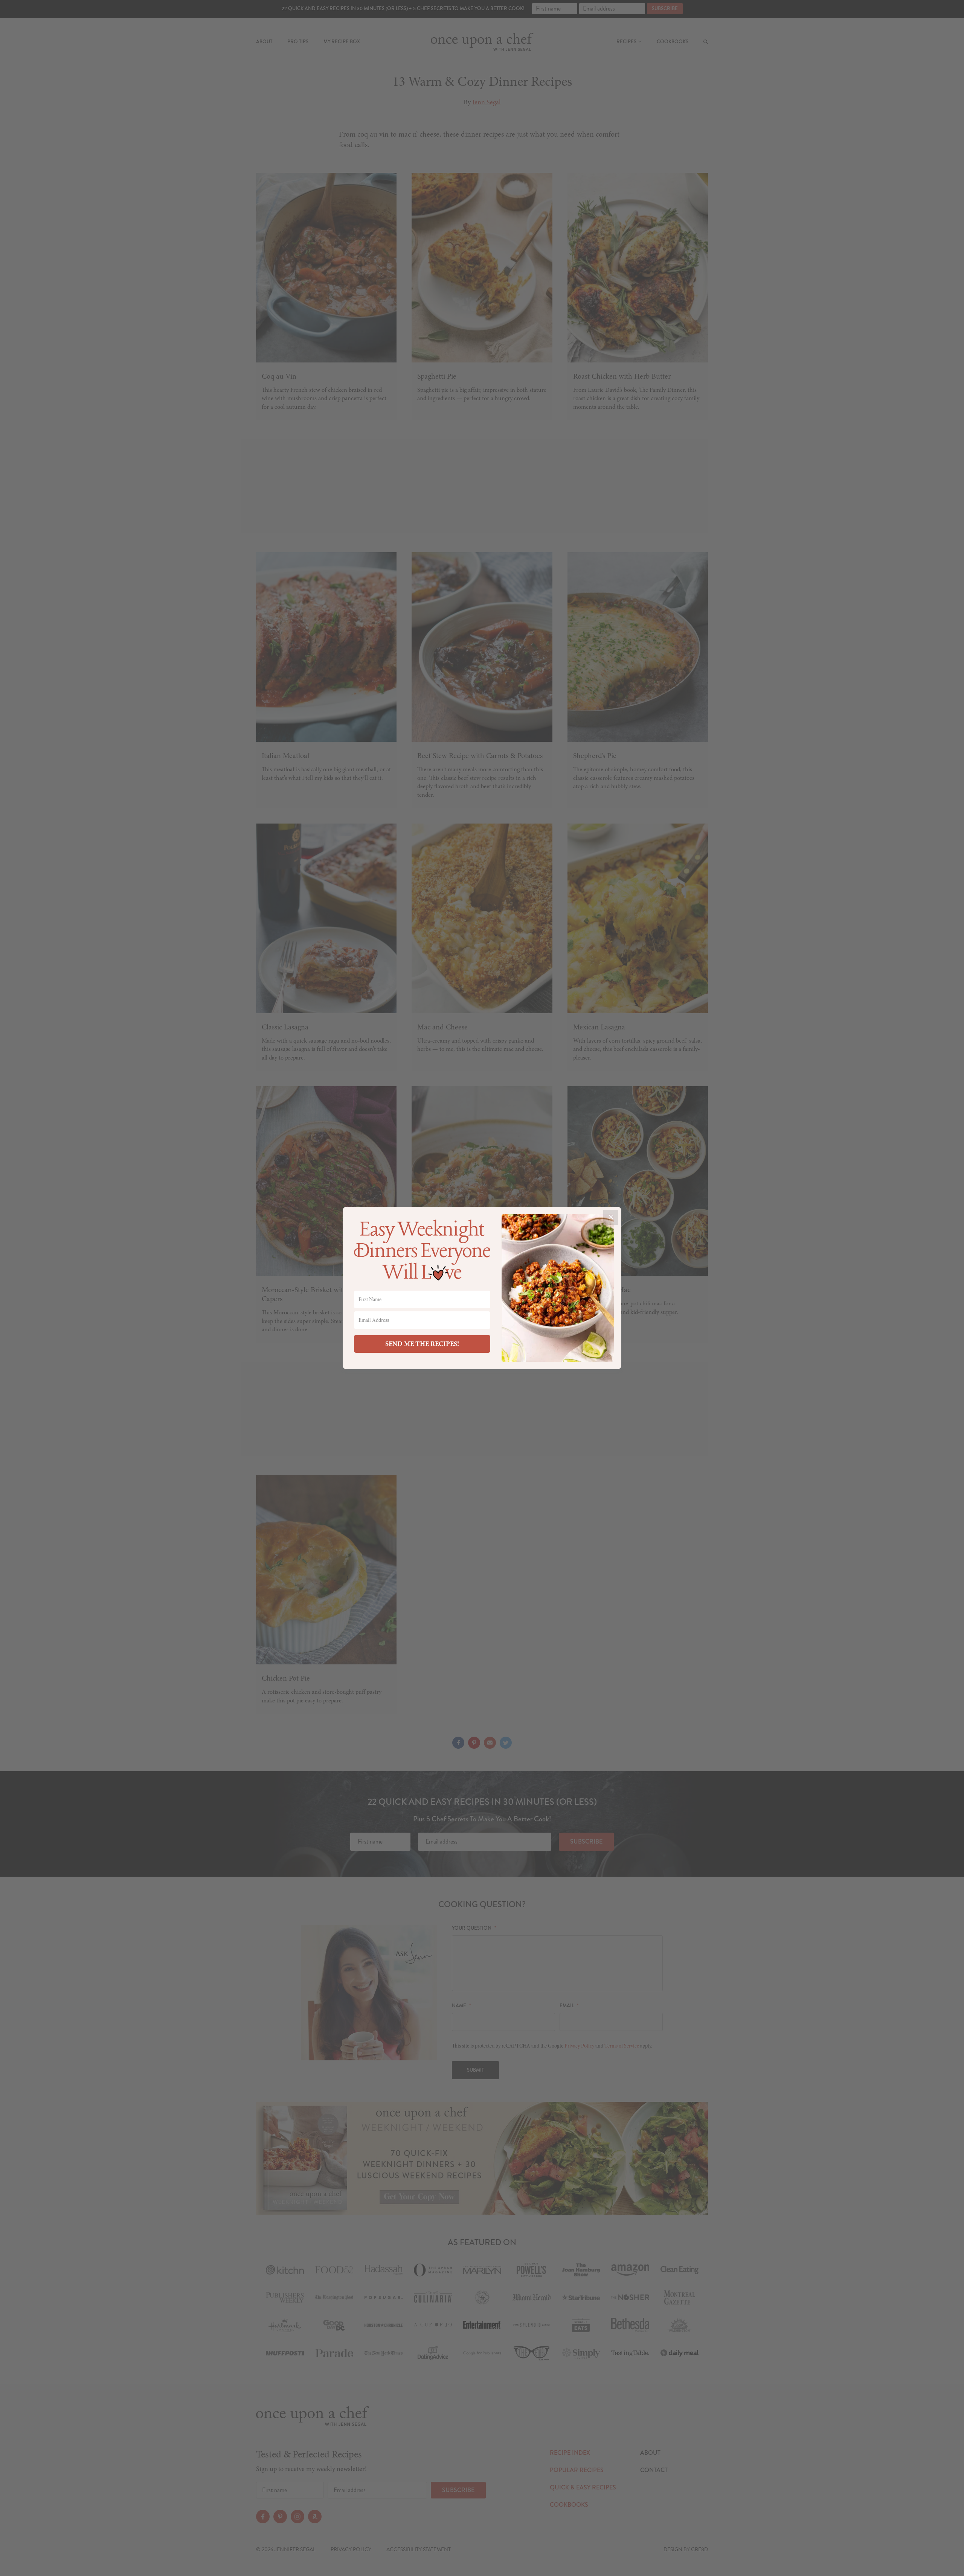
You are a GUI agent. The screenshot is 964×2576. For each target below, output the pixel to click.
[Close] (611, 1217)
